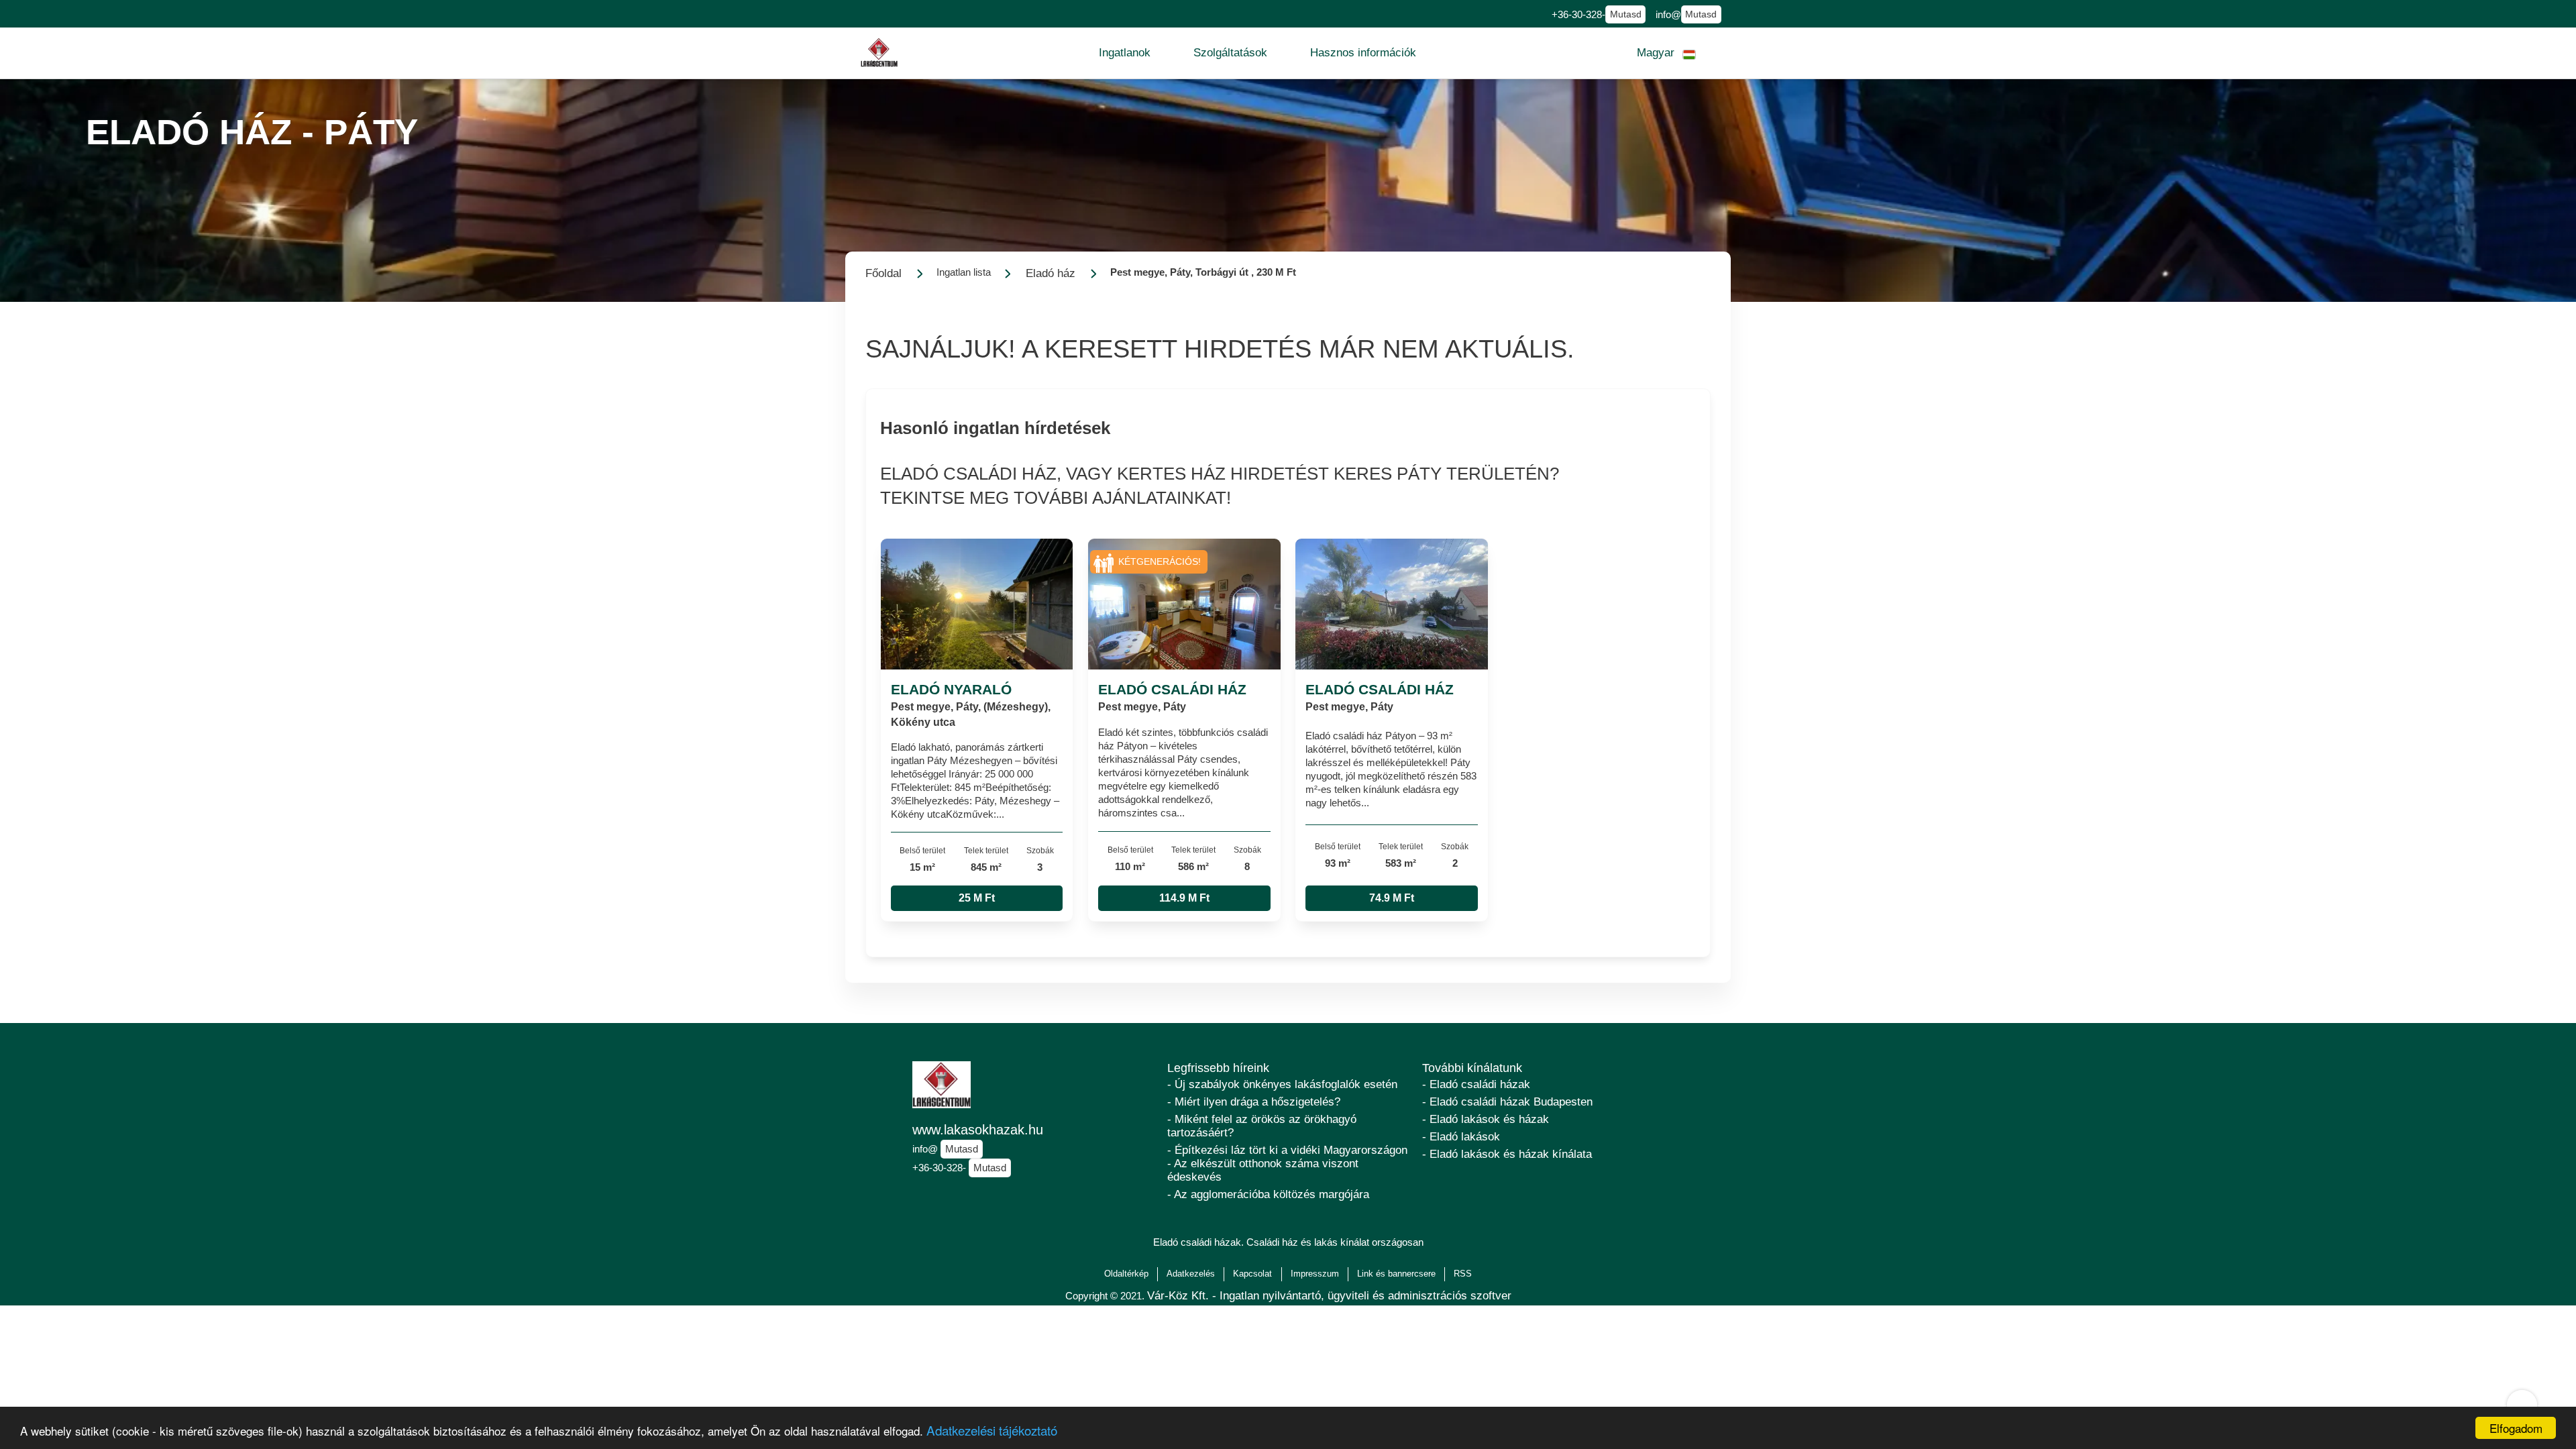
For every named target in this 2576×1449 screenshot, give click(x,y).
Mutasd (1626, 14)
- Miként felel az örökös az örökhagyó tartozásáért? (1262, 1126)
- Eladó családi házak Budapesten (1507, 1102)
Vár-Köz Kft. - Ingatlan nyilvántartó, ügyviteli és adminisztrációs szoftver (1329, 1296)
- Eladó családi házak (1476, 1084)
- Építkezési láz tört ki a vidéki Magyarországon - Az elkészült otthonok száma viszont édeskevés (1287, 1164)
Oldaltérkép (1126, 1274)
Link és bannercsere (1396, 1274)
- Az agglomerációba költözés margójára (1268, 1194)
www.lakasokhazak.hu (978, 1130)
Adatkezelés (1191, 1274)
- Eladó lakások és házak (1486, 1119)
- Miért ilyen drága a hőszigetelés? (1254, 1102)
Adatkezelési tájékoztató (992, 1430)
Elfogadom (2516, 1428)
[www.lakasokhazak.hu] (879, 53)
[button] (1125, 53)
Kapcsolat (1252, 1274)
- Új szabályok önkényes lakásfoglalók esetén (1282, 1084)
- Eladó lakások (1461, 1137)
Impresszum (1315, 1274)
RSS (1463, 1274)
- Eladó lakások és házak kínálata (1507, 1154)
